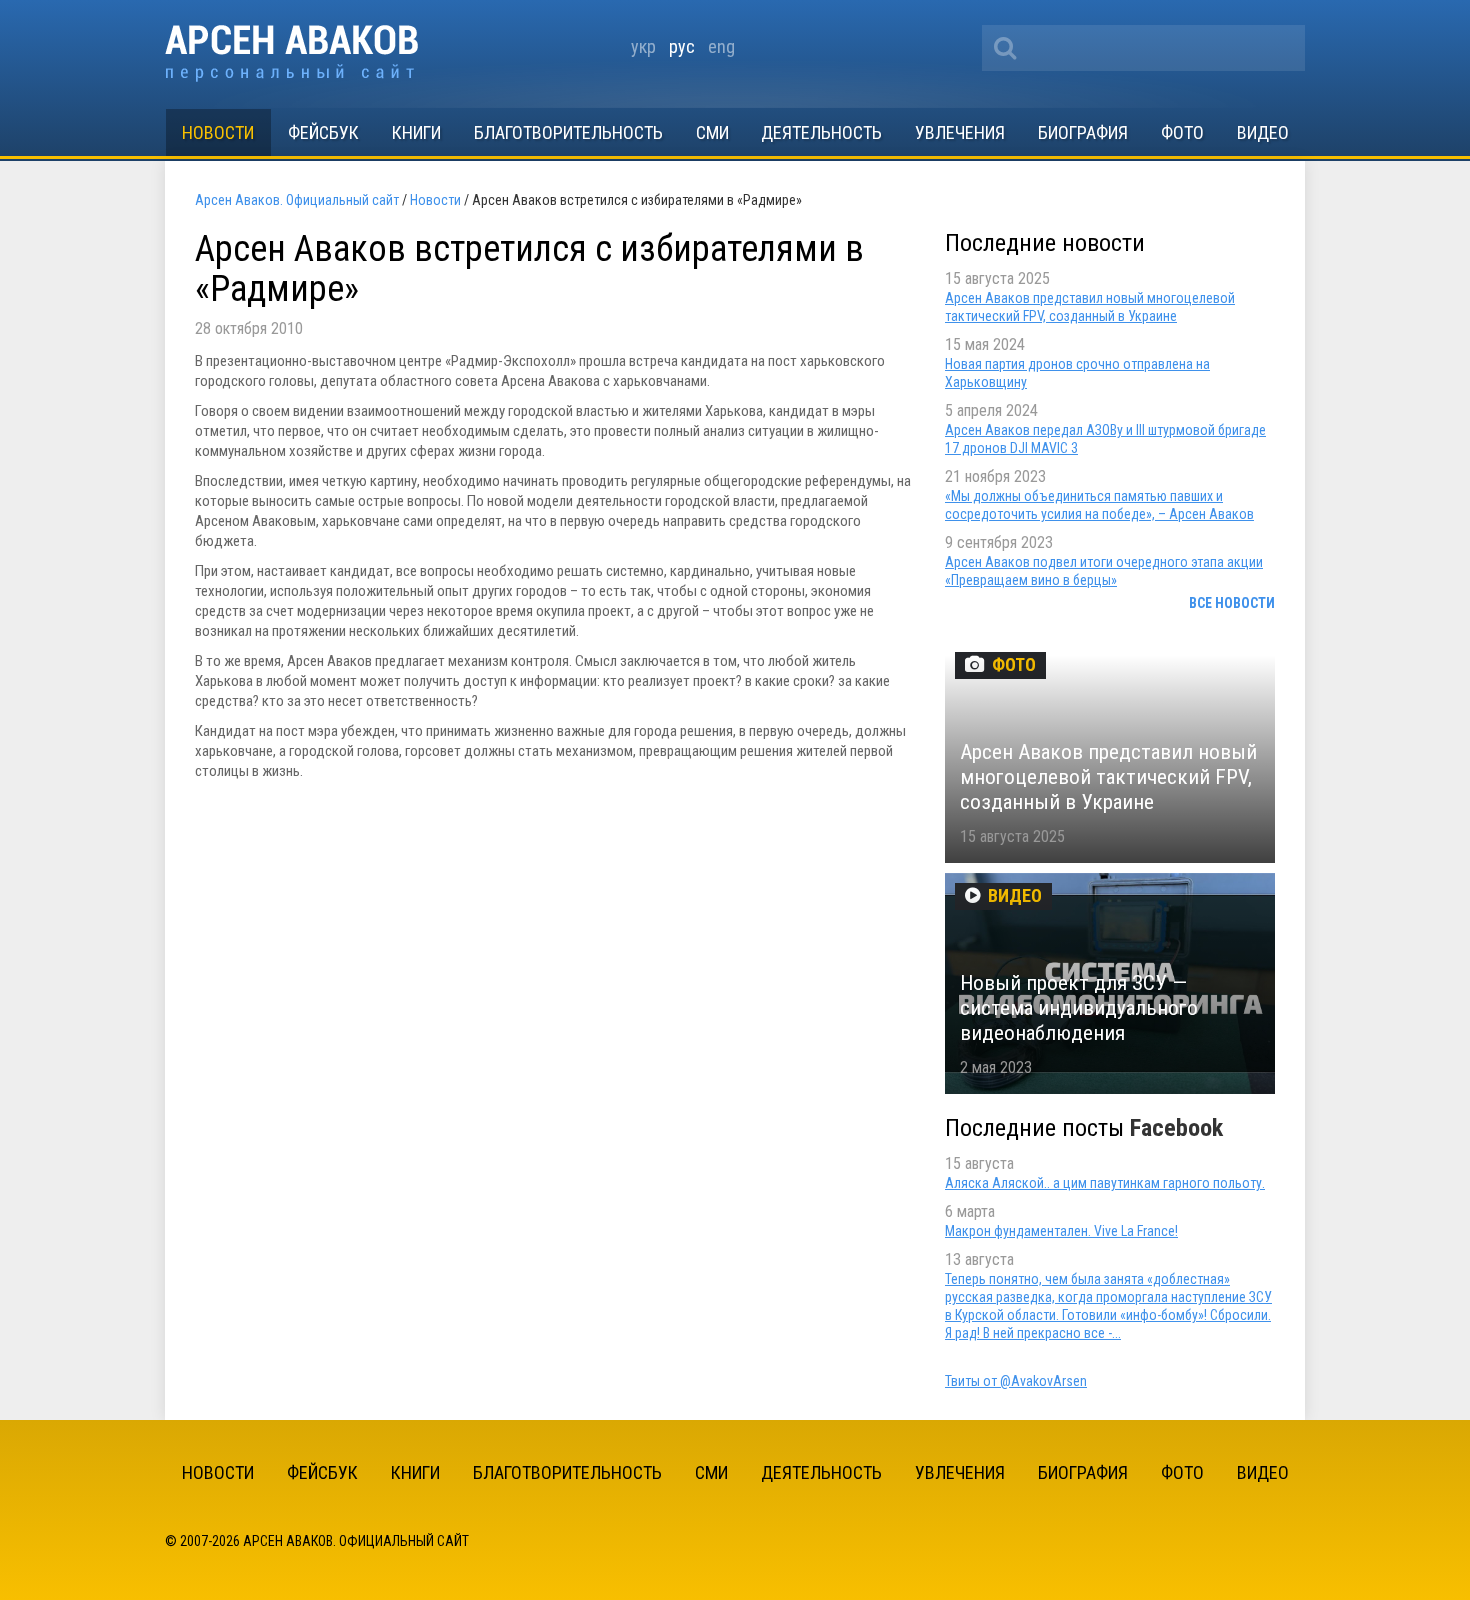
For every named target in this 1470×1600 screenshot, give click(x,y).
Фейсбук (323, 132)
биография (1083, 132)
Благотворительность (568, 132)
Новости (218, 132)
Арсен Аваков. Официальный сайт (291, 53)
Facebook (1176, 1128)
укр (643, 46)
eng (721, 46)
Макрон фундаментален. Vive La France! (1061, 1231)
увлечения (960, 132)
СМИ (712, 132)
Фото (1182, 132)
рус (682, 46)
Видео (1263, 132)
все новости (1232, 603)
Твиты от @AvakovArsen (1016, 1381)
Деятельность (821, 132)
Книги (416, 132)
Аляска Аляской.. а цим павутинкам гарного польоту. (1105, 1183)
